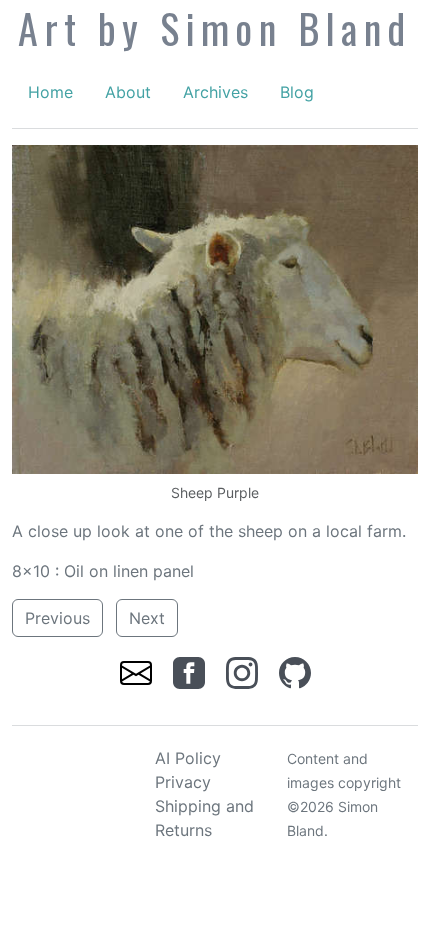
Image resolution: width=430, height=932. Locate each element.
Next (147, 618)
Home (50, 92)
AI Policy (188, 758)
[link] (138, 672)
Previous (57, 618)
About (128, 92)
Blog (297, 92)
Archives (215, 92)
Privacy (183, 782)
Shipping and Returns (204, 818)
